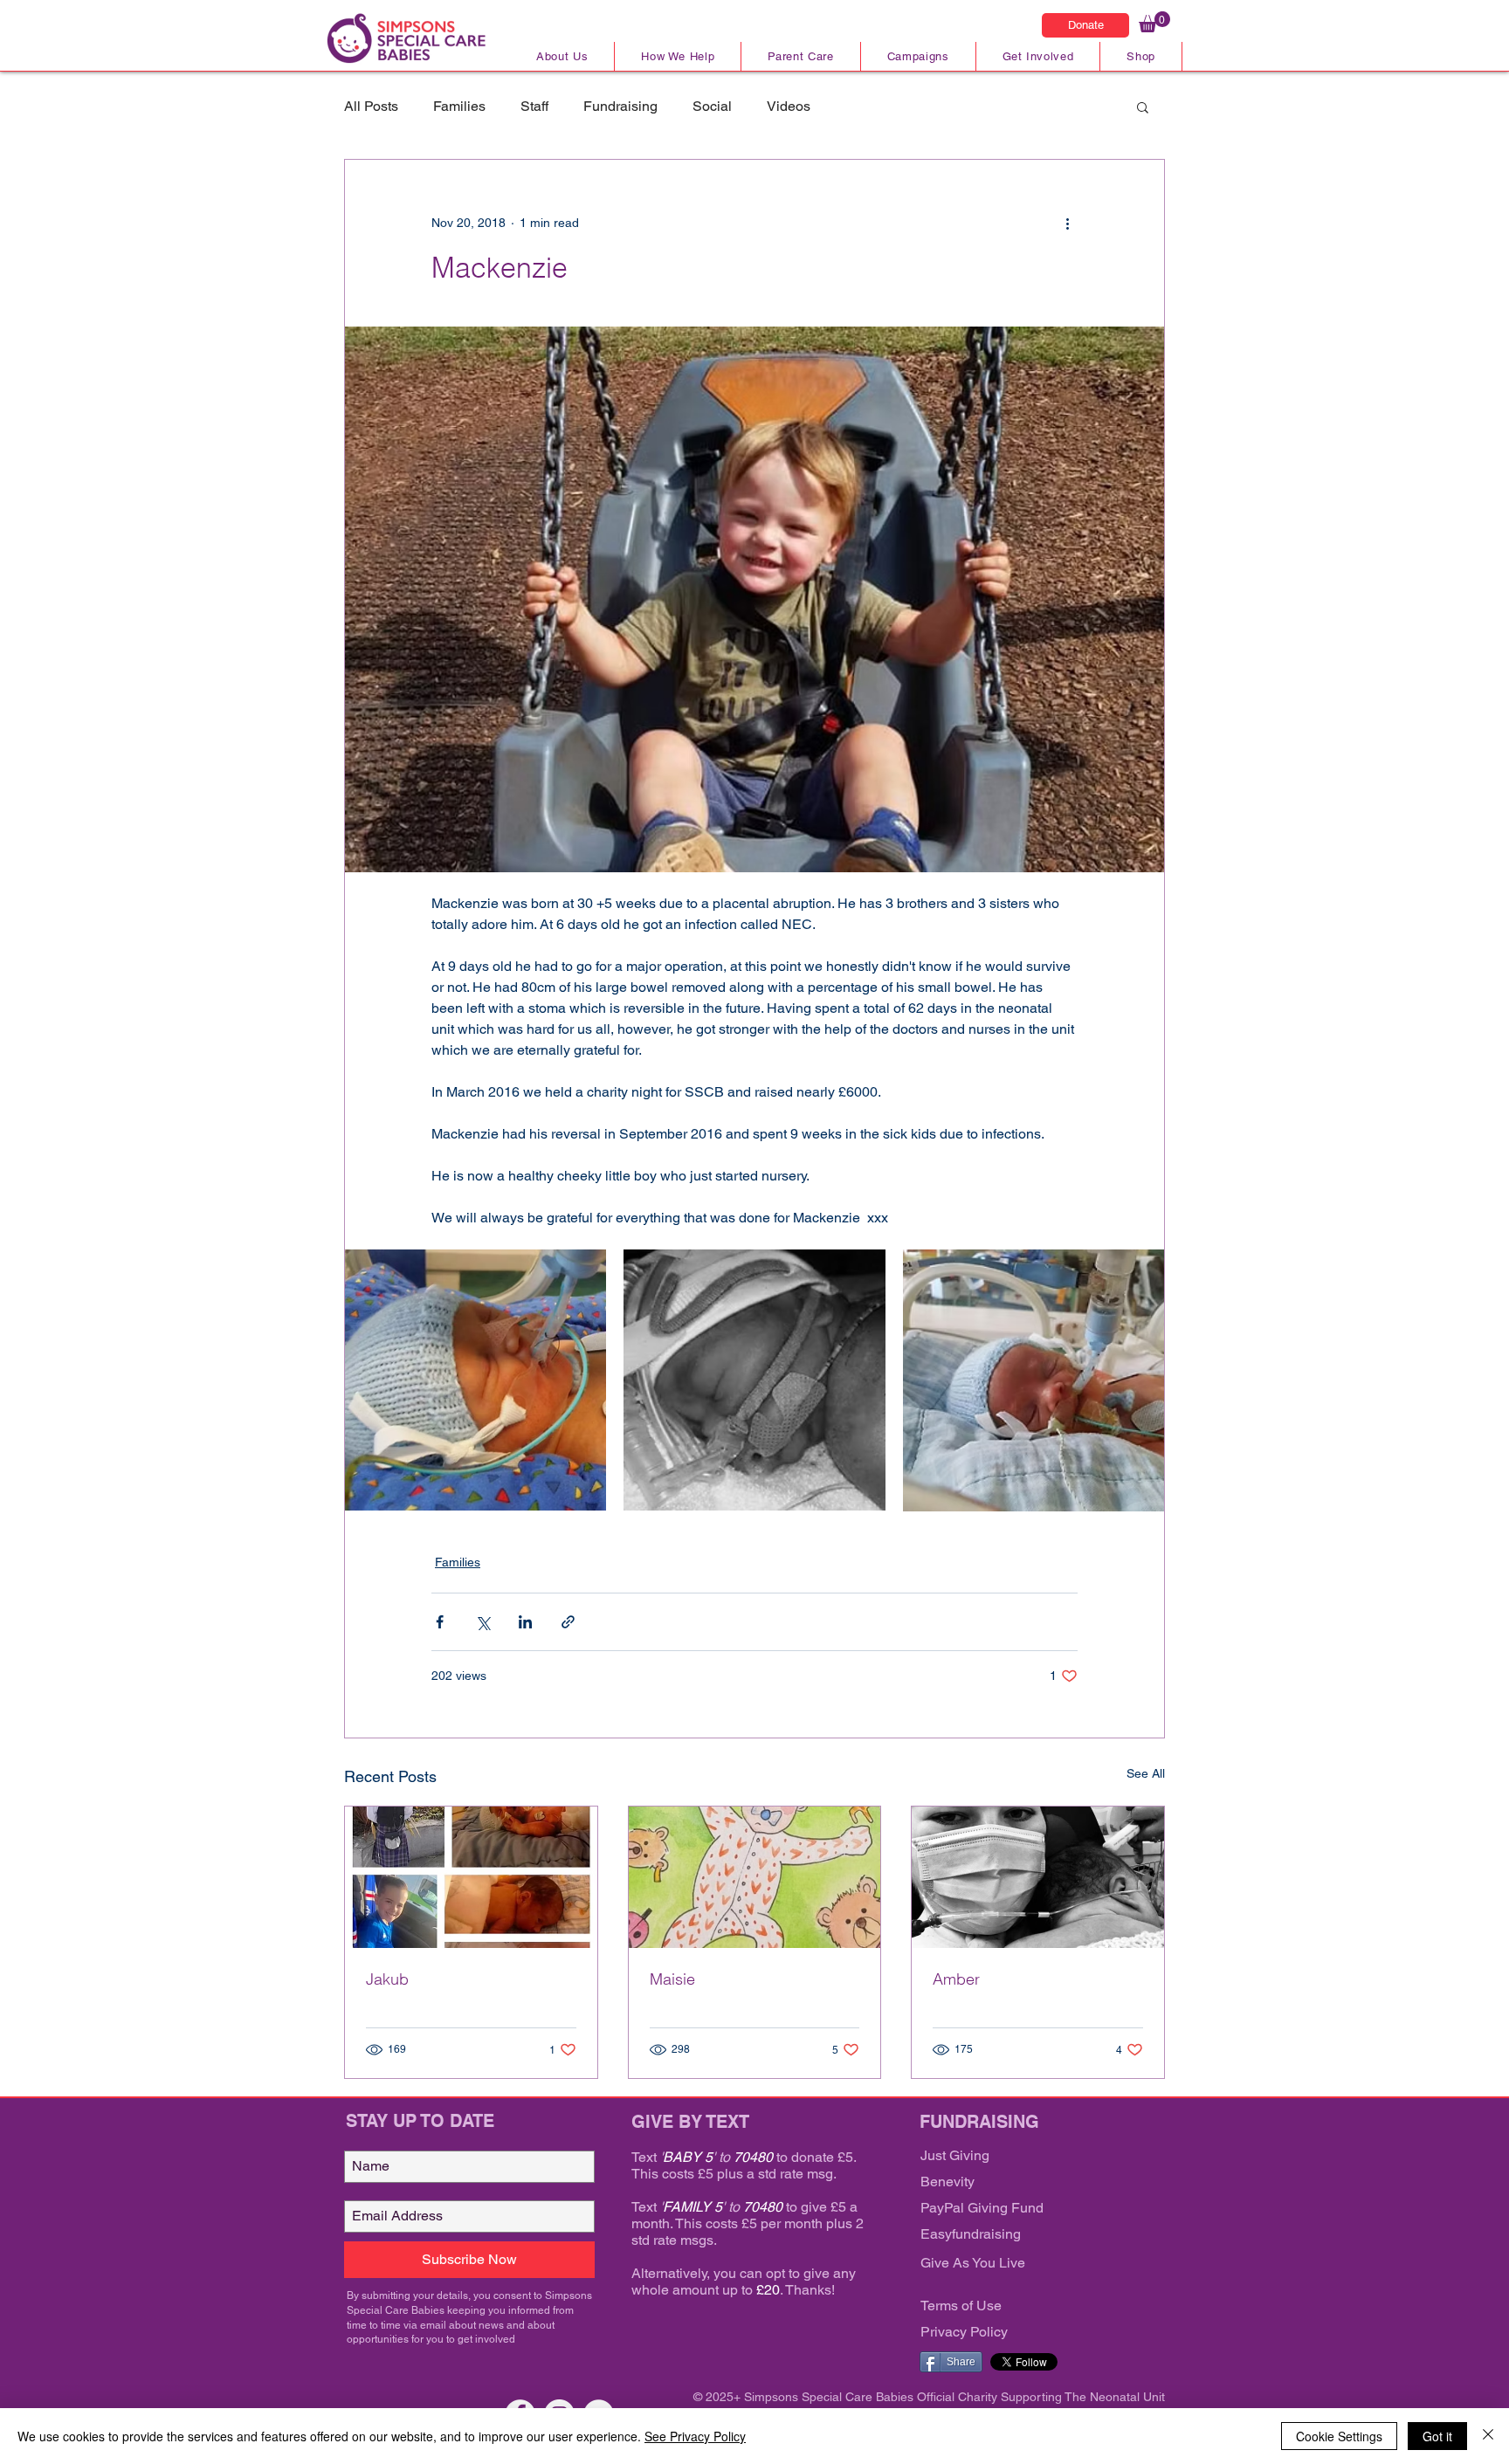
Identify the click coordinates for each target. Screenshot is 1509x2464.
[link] (1154, 22)
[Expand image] (475, 1380)
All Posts (371, 106)
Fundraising (620, 106)
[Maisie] (755, 1877)
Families (459, 106)
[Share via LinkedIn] (525, 1622)
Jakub (387, 1979)
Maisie (672, 1979)
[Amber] (1038, 1877)
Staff (534, 106)
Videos (789, 106)
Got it (1437, 2436)
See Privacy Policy (695, 2436)
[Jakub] (471, 1877)
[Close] (1488, 2436)
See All (1146, 1773)
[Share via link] (568, 1622)
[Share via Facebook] (440, 1622)
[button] (1143, 107)
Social (712, 106)
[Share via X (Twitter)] (482, 1622)
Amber (956, 1979)
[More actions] (1067, 223)
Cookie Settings (1339, 2436)
